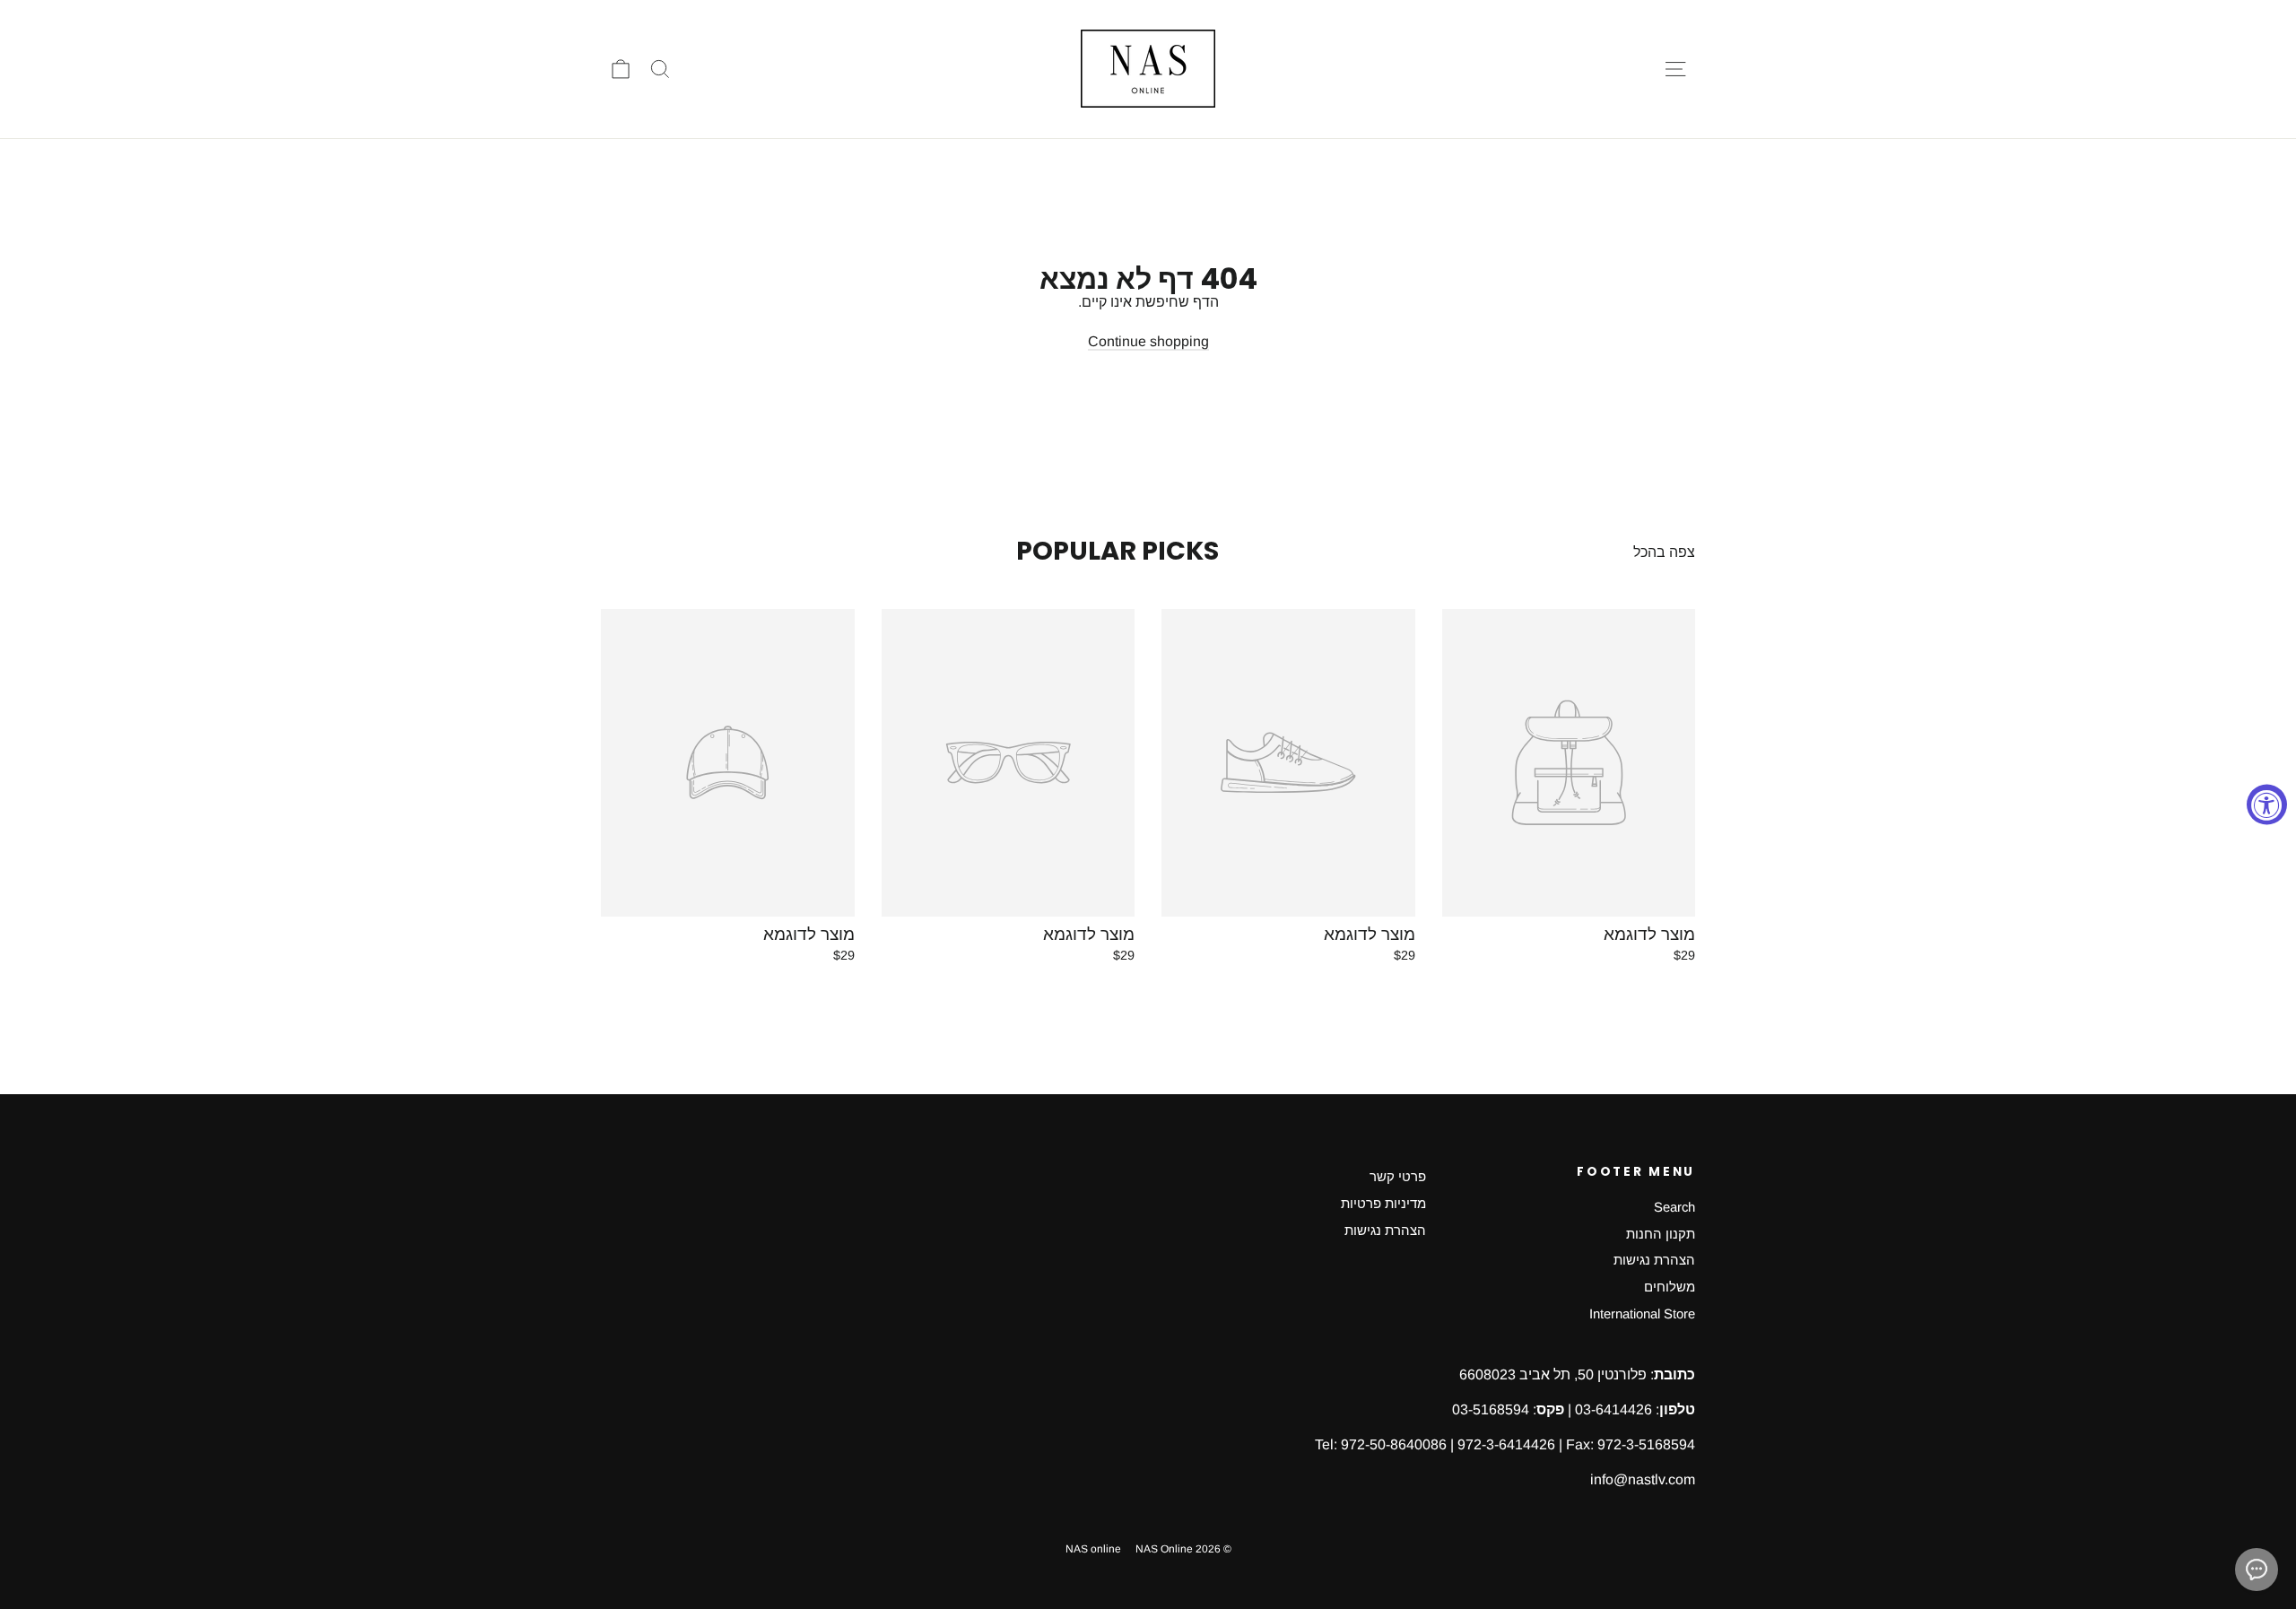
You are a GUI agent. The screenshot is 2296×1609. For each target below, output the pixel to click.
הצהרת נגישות (1654, 1260)
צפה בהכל (1664, 552)
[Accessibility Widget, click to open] (2267, 805)
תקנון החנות (1661, 1234)
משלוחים (1670, 1287)
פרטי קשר (1398, 1177)
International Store (1642, 1314)
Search (1674, 1207)
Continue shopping (1148, 341)
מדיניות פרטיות (1383, 1204)
